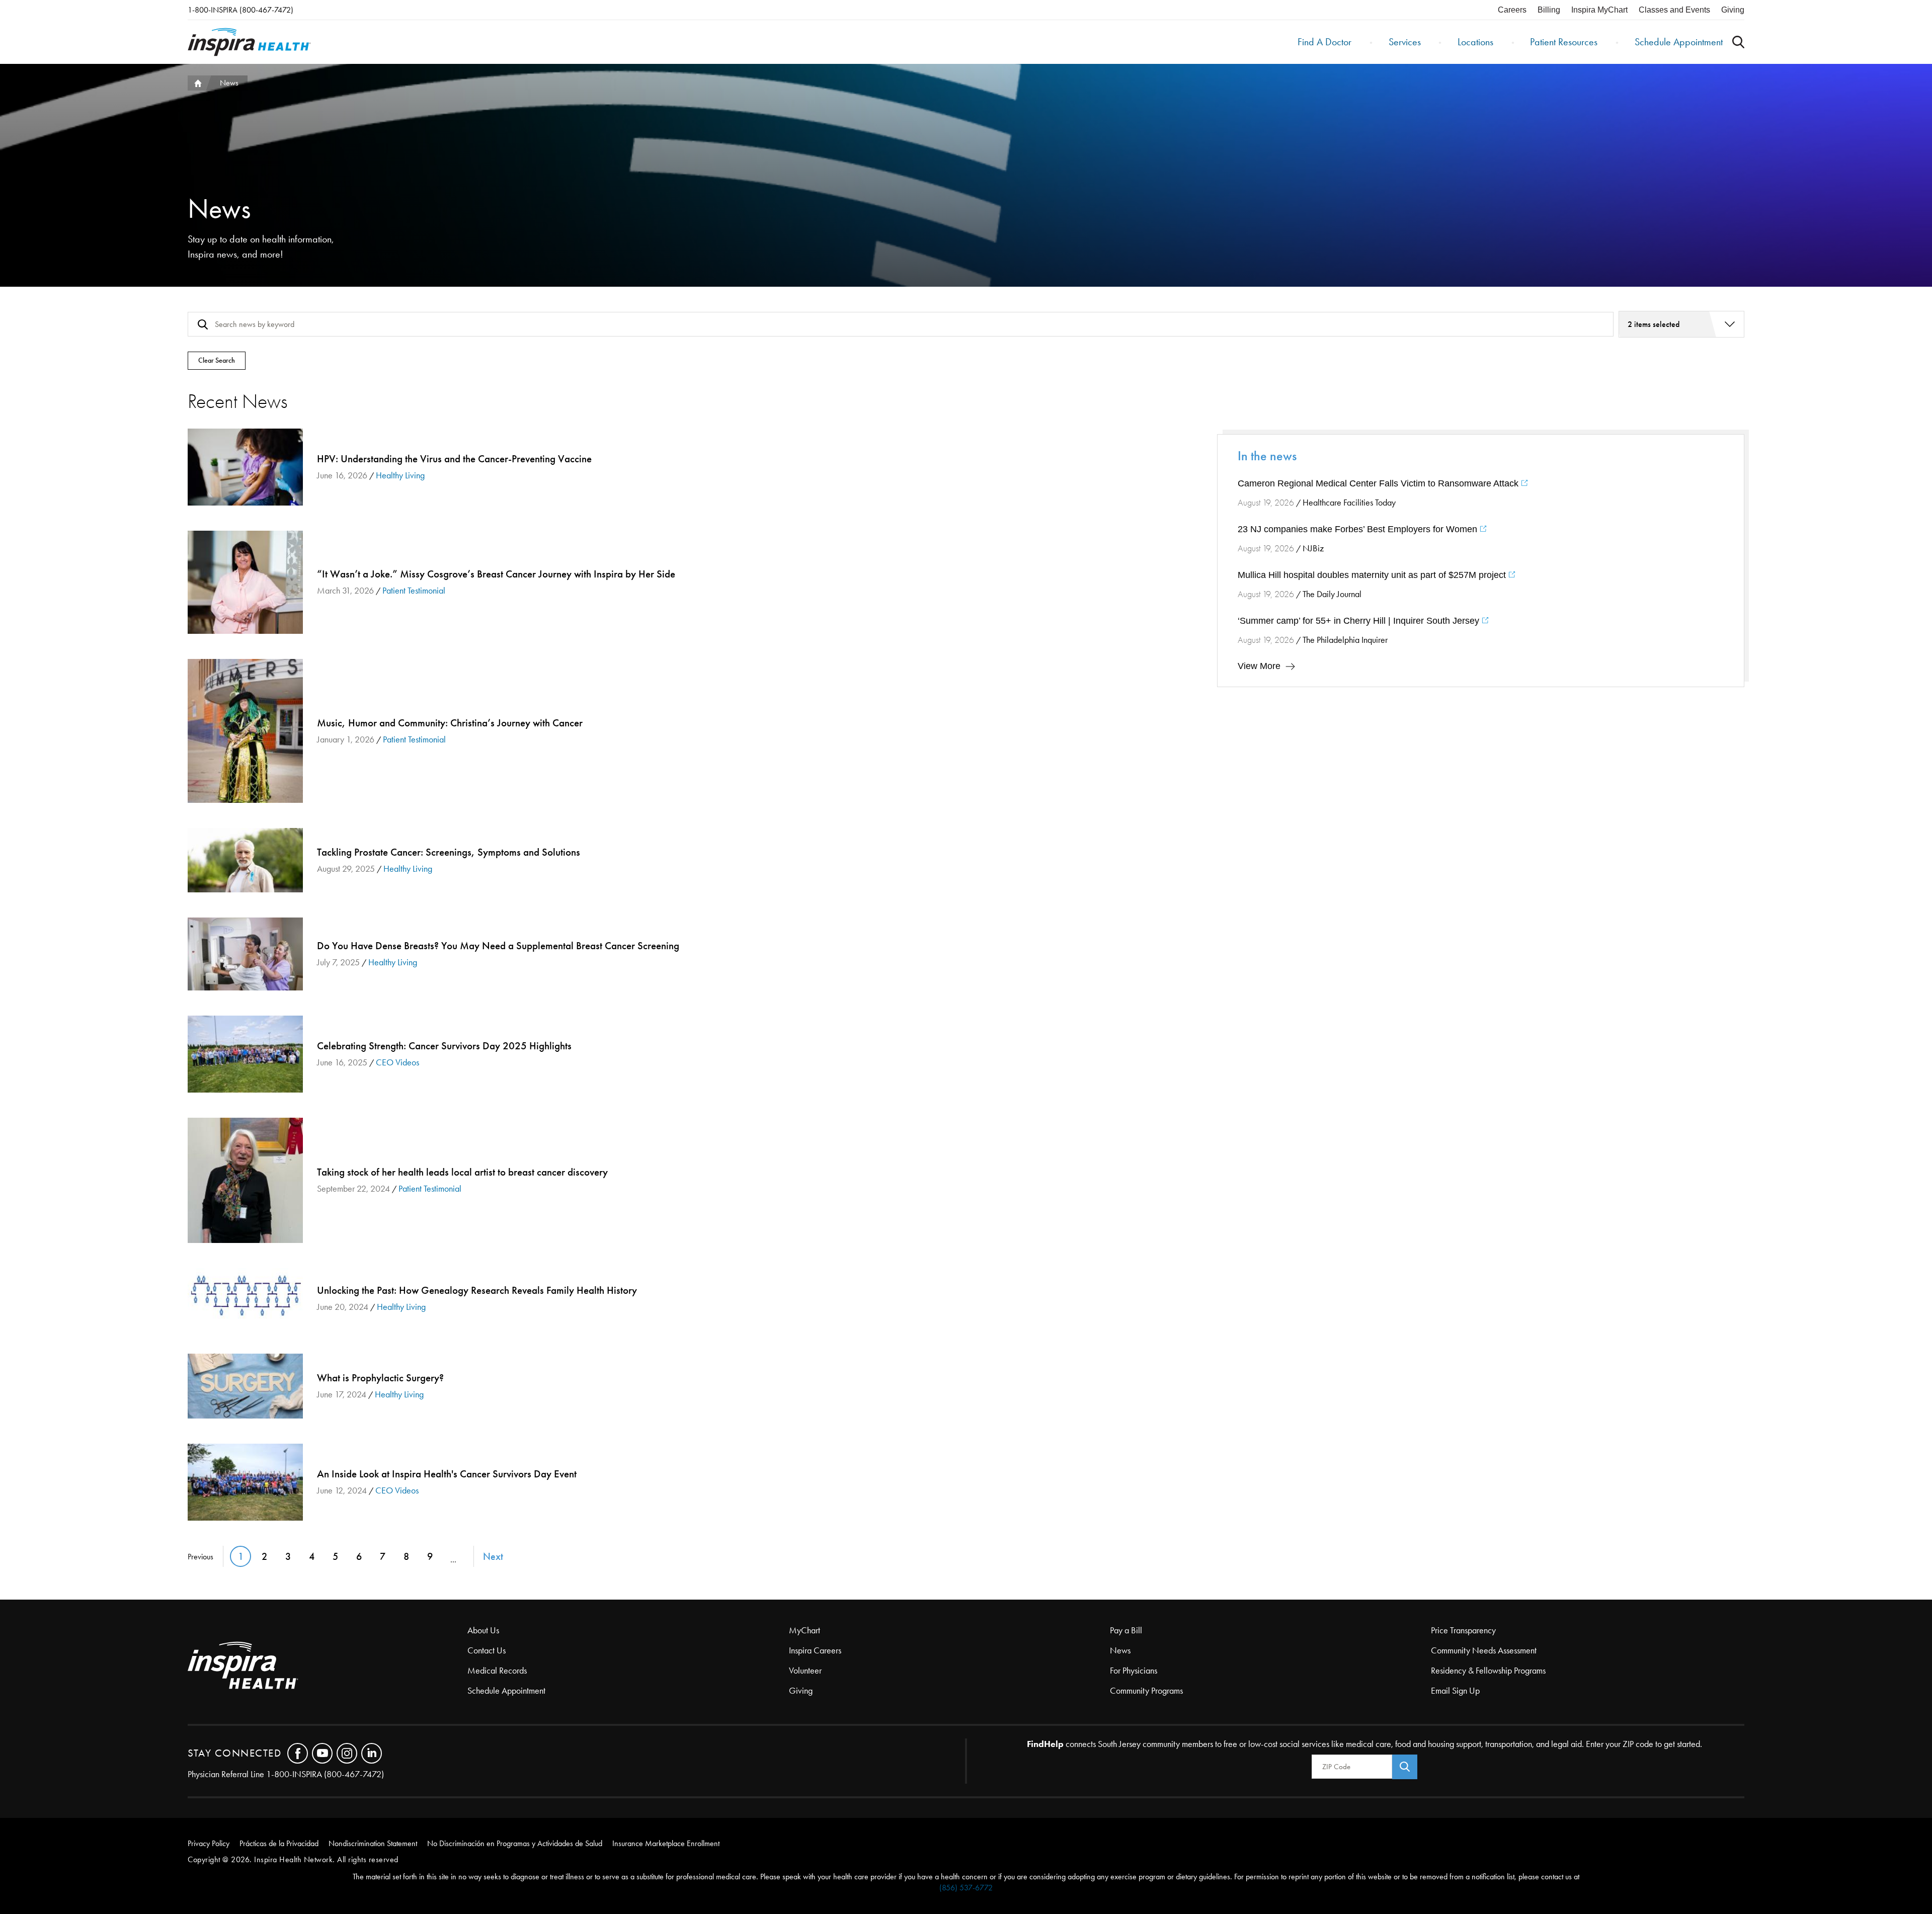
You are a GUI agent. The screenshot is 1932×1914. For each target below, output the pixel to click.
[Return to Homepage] (249, 42)
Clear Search (217, 360)
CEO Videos (397, 1062)
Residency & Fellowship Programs (1488, 1671)
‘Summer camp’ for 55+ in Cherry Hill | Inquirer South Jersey (1360, 621)
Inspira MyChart (1599, 10)
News (1120, 1650)
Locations (1475, 42)
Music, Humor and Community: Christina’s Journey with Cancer (245, 731)
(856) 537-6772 (966, 1888)
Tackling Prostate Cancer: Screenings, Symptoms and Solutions (245, 860)
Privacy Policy (209, 1843)
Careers (1512, 10)
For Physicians (1134, 1671)
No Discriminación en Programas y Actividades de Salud (515, 1843)
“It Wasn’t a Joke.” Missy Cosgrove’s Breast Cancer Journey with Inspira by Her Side (245, 582)
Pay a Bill (1126, 1630)
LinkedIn (372, 1753)
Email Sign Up (1455, 1691)
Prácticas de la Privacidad (279, 1843)
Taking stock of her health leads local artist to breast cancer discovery (245, 1180)
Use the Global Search (1738, 42)
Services (1405, 42)
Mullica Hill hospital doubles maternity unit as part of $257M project (1373, 575)
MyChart (804, 1630)
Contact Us (487, 1650)
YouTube (322, 1753)
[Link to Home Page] (328, 1666)
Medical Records (497, 1671)
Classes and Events (1674, 10)
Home (197, 83)
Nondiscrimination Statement (373, 1843)
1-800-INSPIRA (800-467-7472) (240, 10)
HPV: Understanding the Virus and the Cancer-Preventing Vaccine (245, 467)
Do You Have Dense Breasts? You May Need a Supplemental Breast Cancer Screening (245, 954)
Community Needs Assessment (1484, 1650)
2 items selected (1654, 324)
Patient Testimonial (414, 591)
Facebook (298, 1753)
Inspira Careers (815, 1650)
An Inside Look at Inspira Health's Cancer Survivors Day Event (245, 1482)
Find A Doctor (1324, 42)
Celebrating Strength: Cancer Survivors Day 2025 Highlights (245, 1054)
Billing (1549, 10)
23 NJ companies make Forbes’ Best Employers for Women (1359, 529)
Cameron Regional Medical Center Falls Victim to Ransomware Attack (1379, 483)
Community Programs (1146, 1691)
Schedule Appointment (1679, 42)
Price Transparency (1463, 1630)
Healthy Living (400, 475)
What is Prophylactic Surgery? (245, 1386)
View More (1259, 666)
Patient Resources (1564, 42)
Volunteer (805, 1671)
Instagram (347, 1753)
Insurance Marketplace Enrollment (666, 1843)
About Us (483, 1630)
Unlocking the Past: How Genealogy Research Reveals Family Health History (245, 1298)
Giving (1733, 10)
